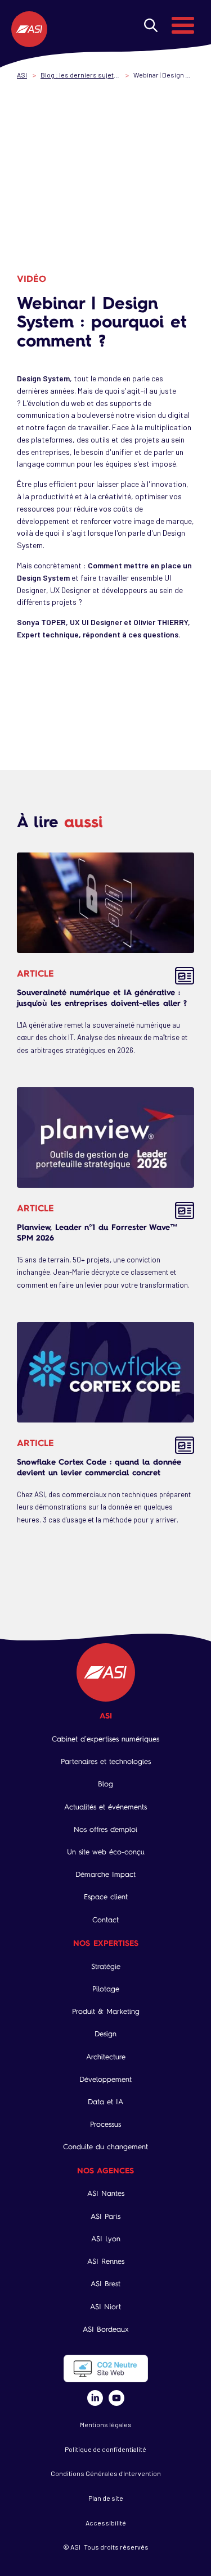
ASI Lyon (106, 2239)
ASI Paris (105, 2216)
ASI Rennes (106, 2261)
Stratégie (106, 1966)
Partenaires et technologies (106, 1761)
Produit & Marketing (106, 2011)
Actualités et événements (105, 1807)
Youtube (116, 2398)
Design (105, 2034)
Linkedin (95, 2398)
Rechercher (151, 25)
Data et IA (105, 2102)
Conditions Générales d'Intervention (106, 2473)
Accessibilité (106, 2523)
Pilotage (106, 1989)
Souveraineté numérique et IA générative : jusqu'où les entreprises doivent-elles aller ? (102, 997)
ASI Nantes (106, 2193)
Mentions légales (106, 2424)
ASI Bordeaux (106, 2329)
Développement (105, 2079)
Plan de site (106, 2498)
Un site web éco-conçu (106, 1852)
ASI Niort (105, 2307)
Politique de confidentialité (105, 2449)
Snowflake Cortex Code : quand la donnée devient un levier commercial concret (99, 1467)
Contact (105, 1920)
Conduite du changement (105, 2147)
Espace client (106, 1897)
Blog (105, 1784)
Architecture (106, 2057)
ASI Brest (105, 2284)
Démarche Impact (105, 1874)
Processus (105, 2124)
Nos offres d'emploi (105, 1829)
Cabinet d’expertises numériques (105, 1739)
